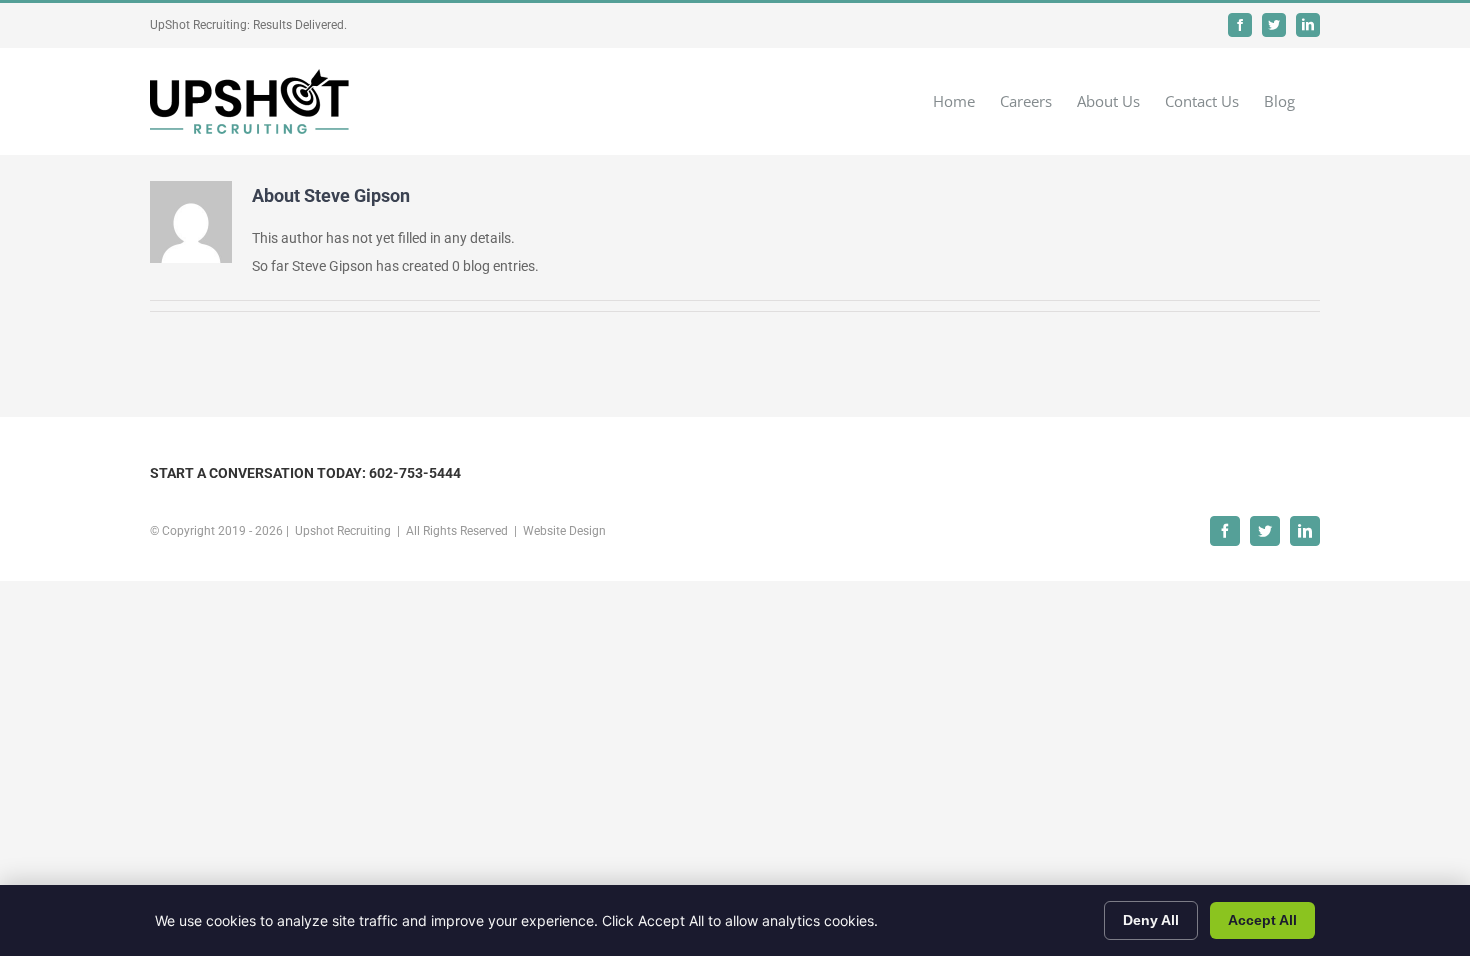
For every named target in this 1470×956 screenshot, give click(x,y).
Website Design (564, 531)
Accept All (1262, 920)
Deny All (1151, 920)
